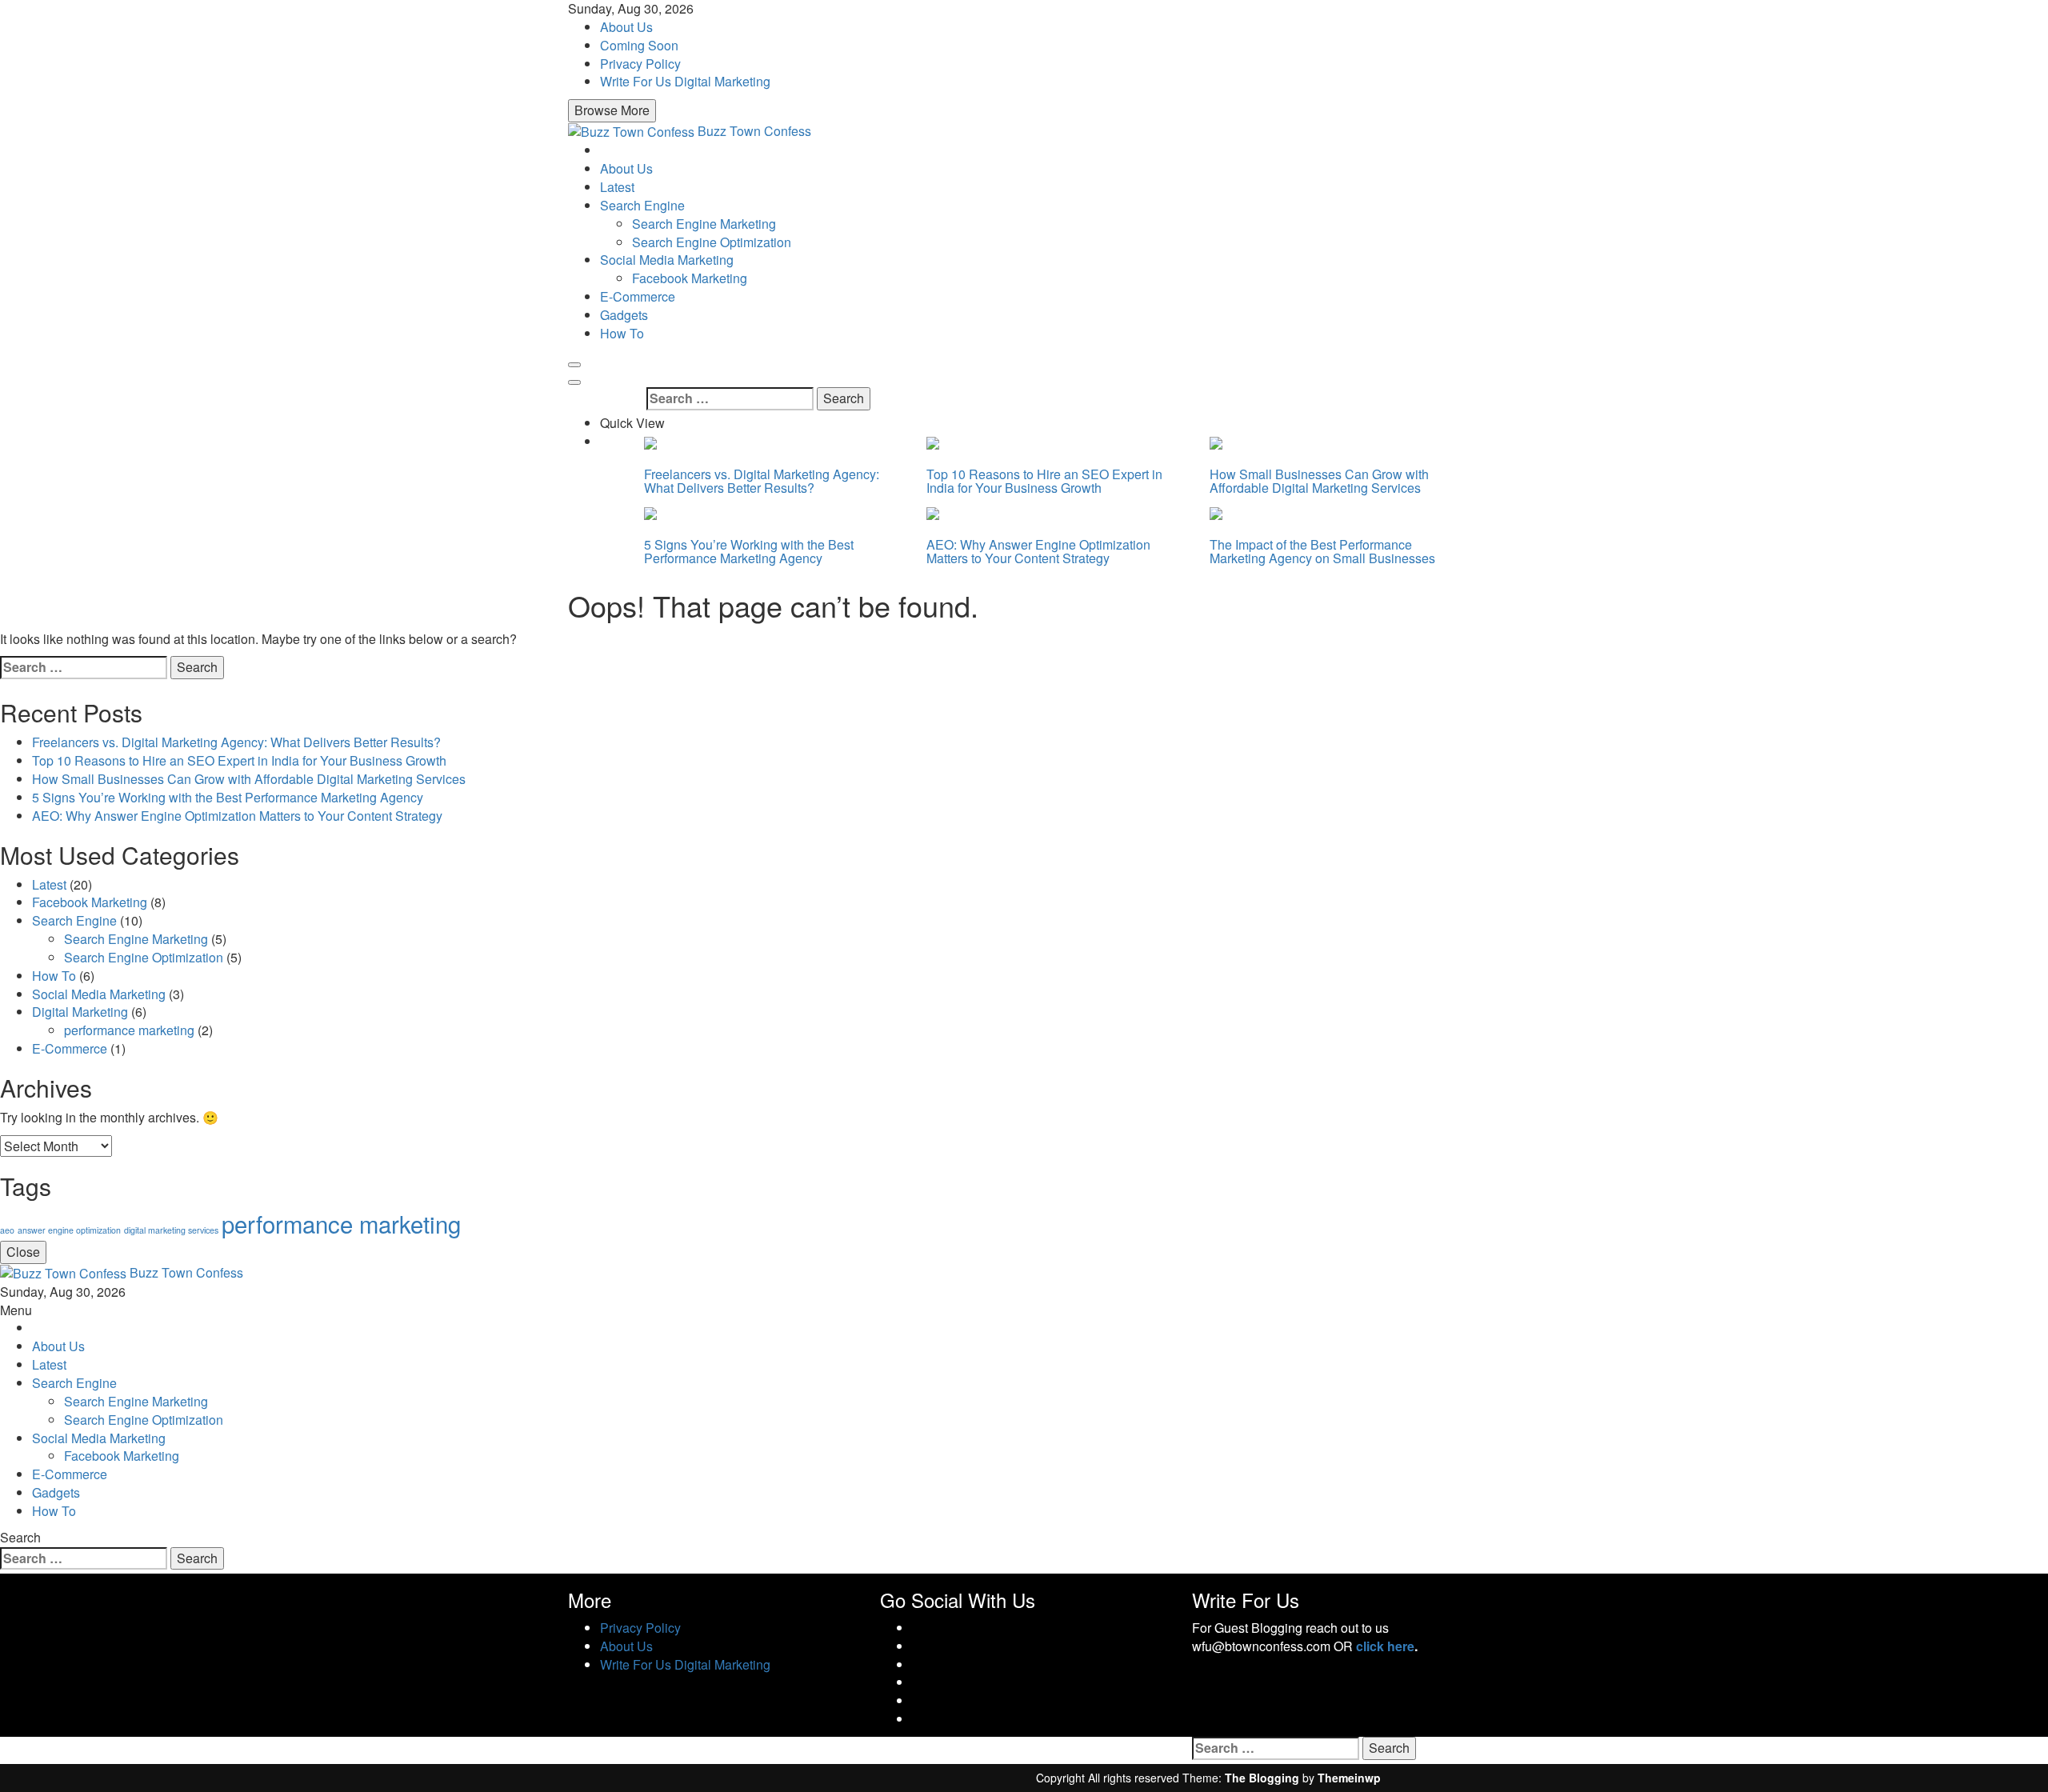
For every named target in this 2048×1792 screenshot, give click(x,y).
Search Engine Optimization (712, 242)
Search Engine (642, 205)
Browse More (612, 110)
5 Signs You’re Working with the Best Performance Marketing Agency (749, 552)
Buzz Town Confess (754, 131)
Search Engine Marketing (704, 224)
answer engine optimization (69, 1230)
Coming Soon (639, 45)
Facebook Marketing (690, 278)
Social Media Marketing (667, 260)
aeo (7, 1230)
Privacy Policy (640, 64)
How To (622, 333)
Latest (617, 187)
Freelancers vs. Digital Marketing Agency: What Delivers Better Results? (762, 481)
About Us (626, 27)
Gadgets (624, 315)
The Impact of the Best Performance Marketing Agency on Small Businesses (1322, 552)
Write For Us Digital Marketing (685, 81)
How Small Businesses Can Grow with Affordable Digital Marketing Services (1319, 481)
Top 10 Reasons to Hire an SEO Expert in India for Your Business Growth (1044, 481)
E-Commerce (638, 296)
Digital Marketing (80, 1012)
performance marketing (129, 1030)
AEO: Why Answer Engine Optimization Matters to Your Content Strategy (1038, 552)
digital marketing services (171, 1230)
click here (1385, 1646)
